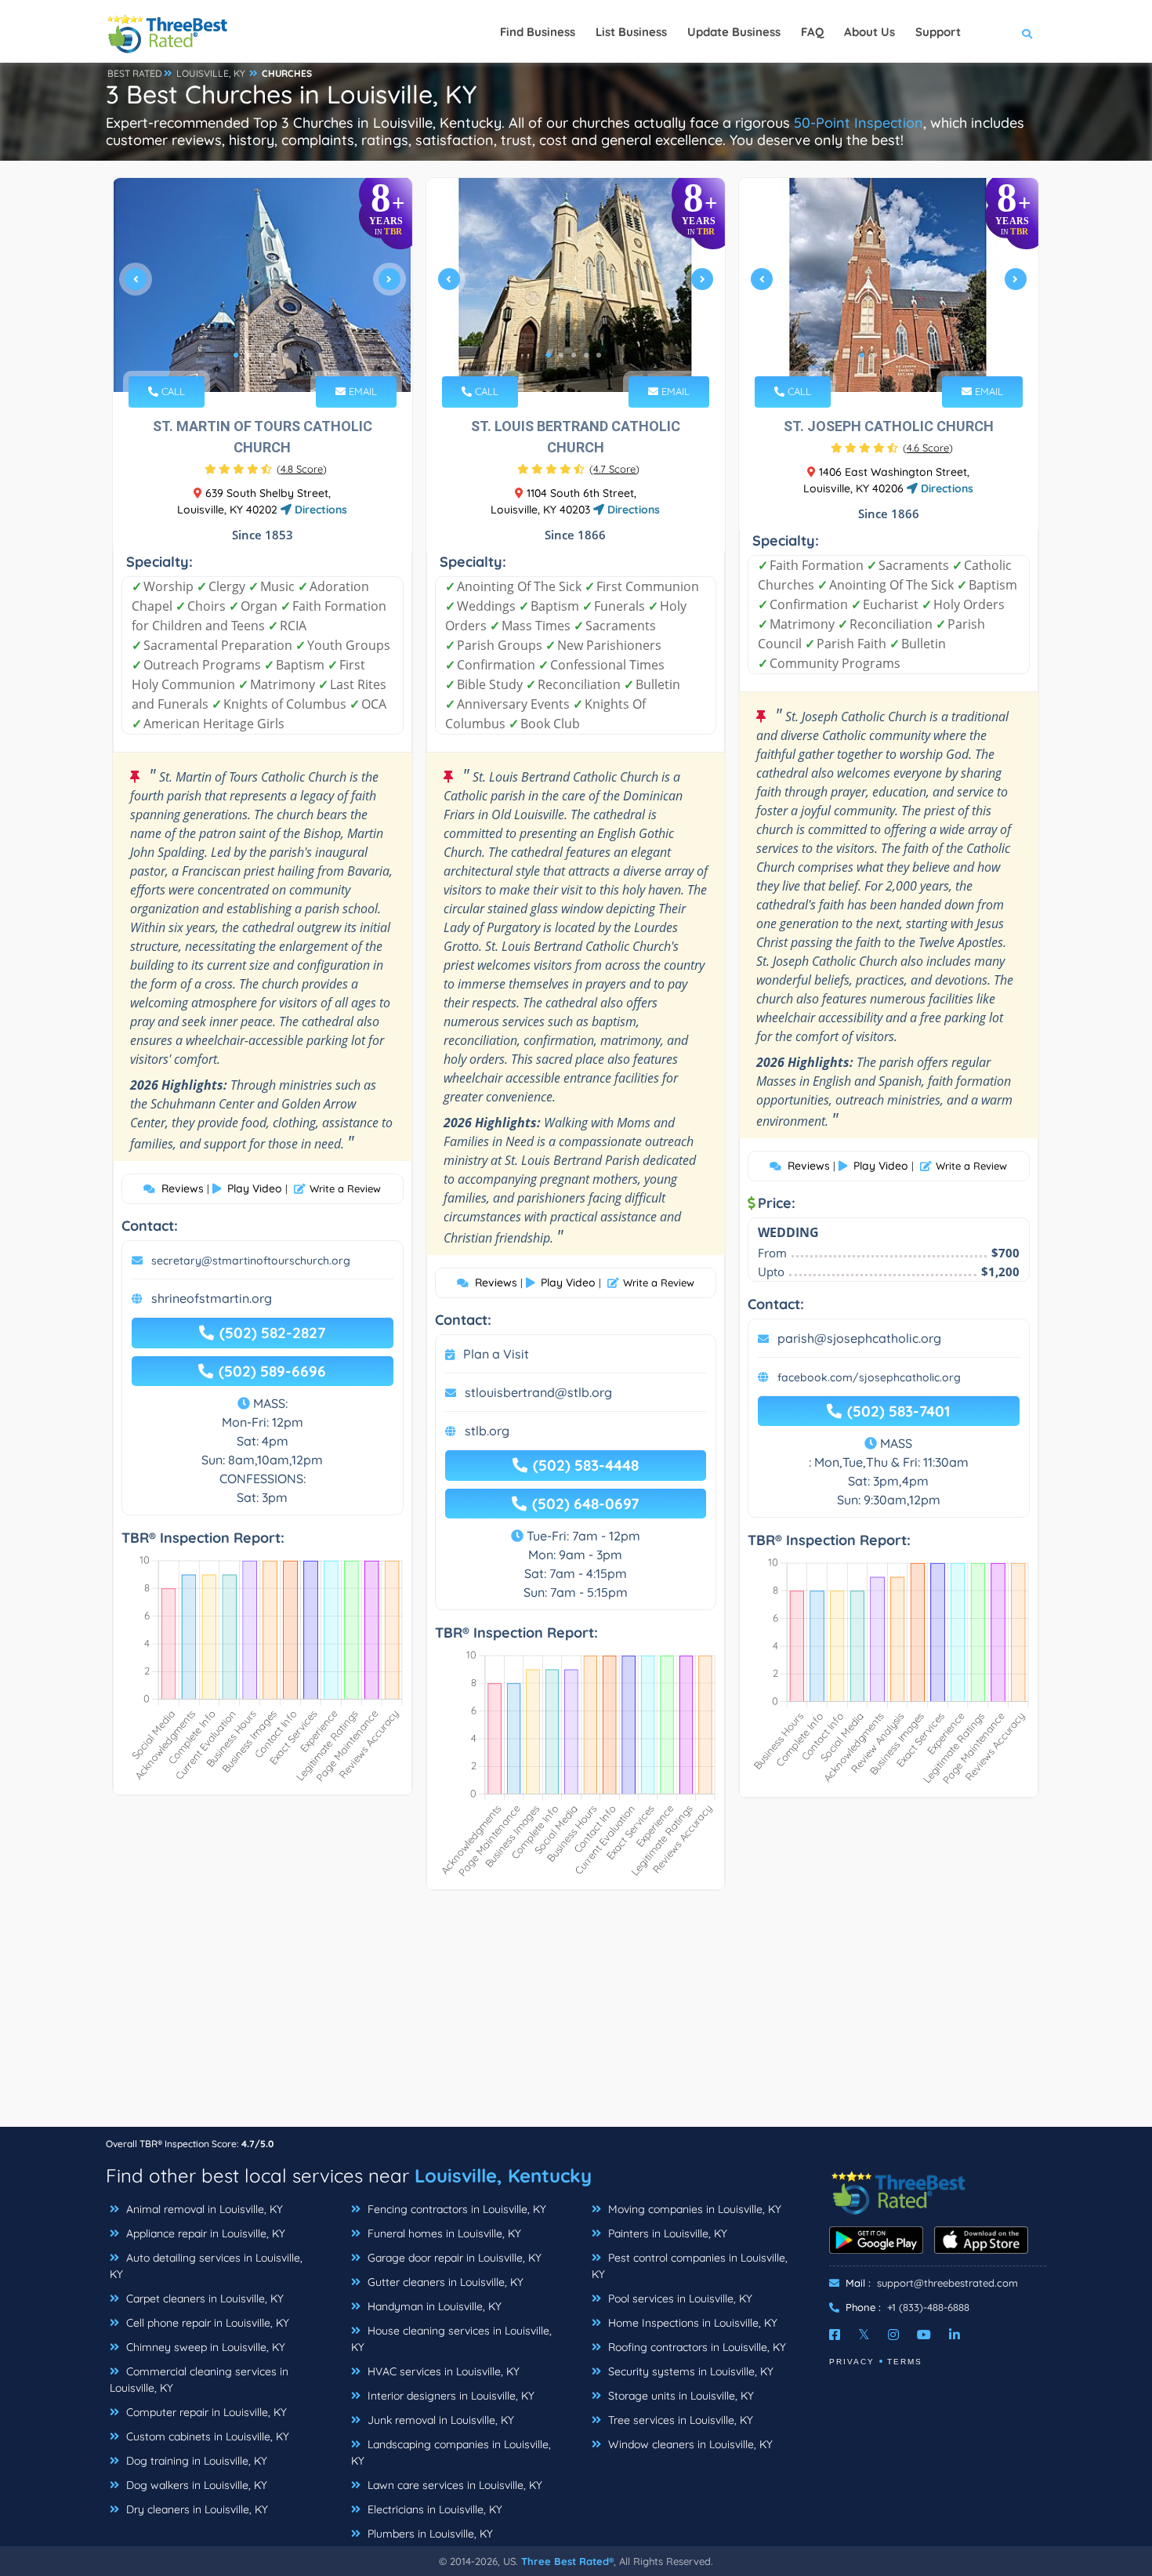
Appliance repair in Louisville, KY (204, 2233)
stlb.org (487, 1431)
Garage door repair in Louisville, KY (453, 2258)
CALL (172, 391)
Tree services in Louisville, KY (679, 2420)
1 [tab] (236, 355)
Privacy (852, 2362)
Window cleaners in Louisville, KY (689, 2444)
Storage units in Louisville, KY (679, 2396)
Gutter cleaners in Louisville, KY (444, 2282)
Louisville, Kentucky (503, 2175)
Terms (905, 2362)
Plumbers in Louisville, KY (429, 2534)
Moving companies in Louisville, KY (693, 2209)
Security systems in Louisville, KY (689, 2371)
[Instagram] (893, 2335)
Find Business (538, 32)
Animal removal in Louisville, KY (203, 2209)
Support (938, 32)
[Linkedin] (955, 2335)
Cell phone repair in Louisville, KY (206, 2323)
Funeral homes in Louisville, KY (443, 2233)
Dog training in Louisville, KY (195, 2461)
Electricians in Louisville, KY (433, 2509)
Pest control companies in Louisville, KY (690, 2266)
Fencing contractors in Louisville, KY (455, 2209)
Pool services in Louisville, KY (679, 2298)
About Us (869, 32)
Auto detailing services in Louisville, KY (206, 2266)
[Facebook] (835, 2335)
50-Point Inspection (859, 123)
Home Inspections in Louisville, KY (691, 2323)
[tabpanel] (263, 285)
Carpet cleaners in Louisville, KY (203, 2298)
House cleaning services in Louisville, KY (451, 2339)
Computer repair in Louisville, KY (205, 2412)
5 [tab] (286, 355)
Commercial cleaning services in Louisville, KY (199, 2380)
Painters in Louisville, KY (666, 2233)
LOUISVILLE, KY (211, 73)
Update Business (734, 32)
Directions (319, 510)
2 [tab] (248, 355)
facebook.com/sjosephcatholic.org (869, 1377)
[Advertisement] (576, 2016)
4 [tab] (274, 355)
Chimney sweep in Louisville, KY (204, 2347)
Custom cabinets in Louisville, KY (206, 2436)
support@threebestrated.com (947, 2283)
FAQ (812, 32)
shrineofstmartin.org (212, 1298)
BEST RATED (135, 73)
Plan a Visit (496, 1354)
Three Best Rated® (567, 2561)
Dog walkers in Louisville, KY (195, 2485)
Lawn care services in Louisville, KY (453, 2485)
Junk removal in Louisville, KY (439, 2420)
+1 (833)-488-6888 (928, 2307)
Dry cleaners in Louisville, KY (196, 2509)
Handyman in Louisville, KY (433, 2306)
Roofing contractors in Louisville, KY (696, 2347)
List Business (631, 32)
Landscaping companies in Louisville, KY (451, 2453)
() (302, 469)
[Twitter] (864, 2335)
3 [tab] (261, 355)
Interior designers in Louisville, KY (449, 2396)
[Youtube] (924, 2335)
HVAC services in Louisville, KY (442, 2371)
